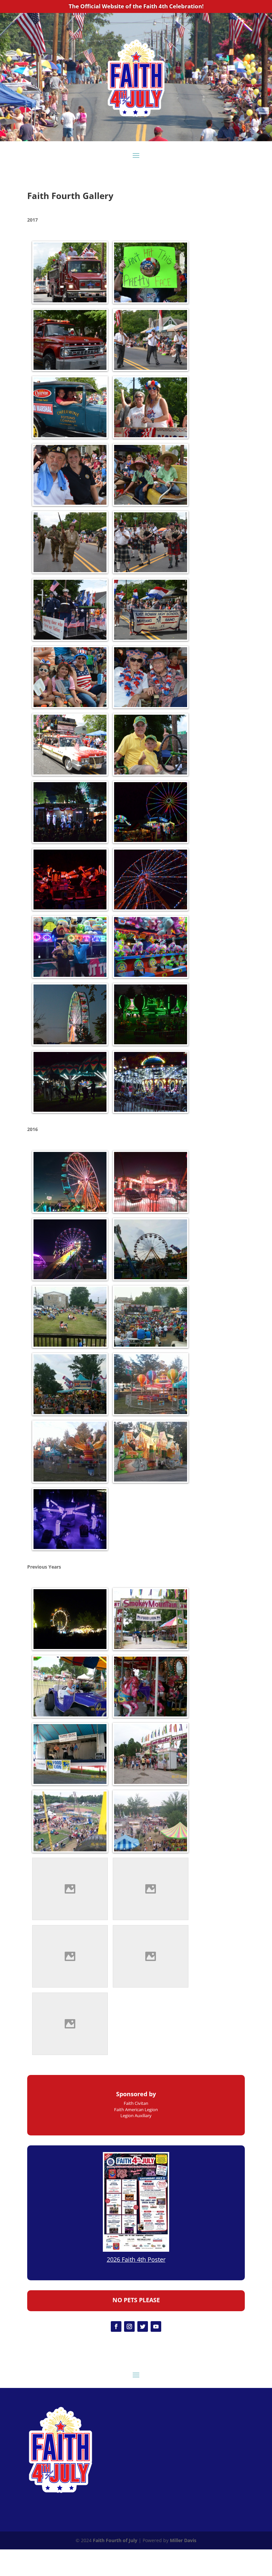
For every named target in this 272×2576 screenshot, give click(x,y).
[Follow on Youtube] (156, 2326)
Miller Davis (183, 2540)
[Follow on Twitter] (143, 2326)
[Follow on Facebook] (116, 2326)
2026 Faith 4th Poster (136, 2259)
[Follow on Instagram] (129, 2326)
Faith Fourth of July (115, 2540)
